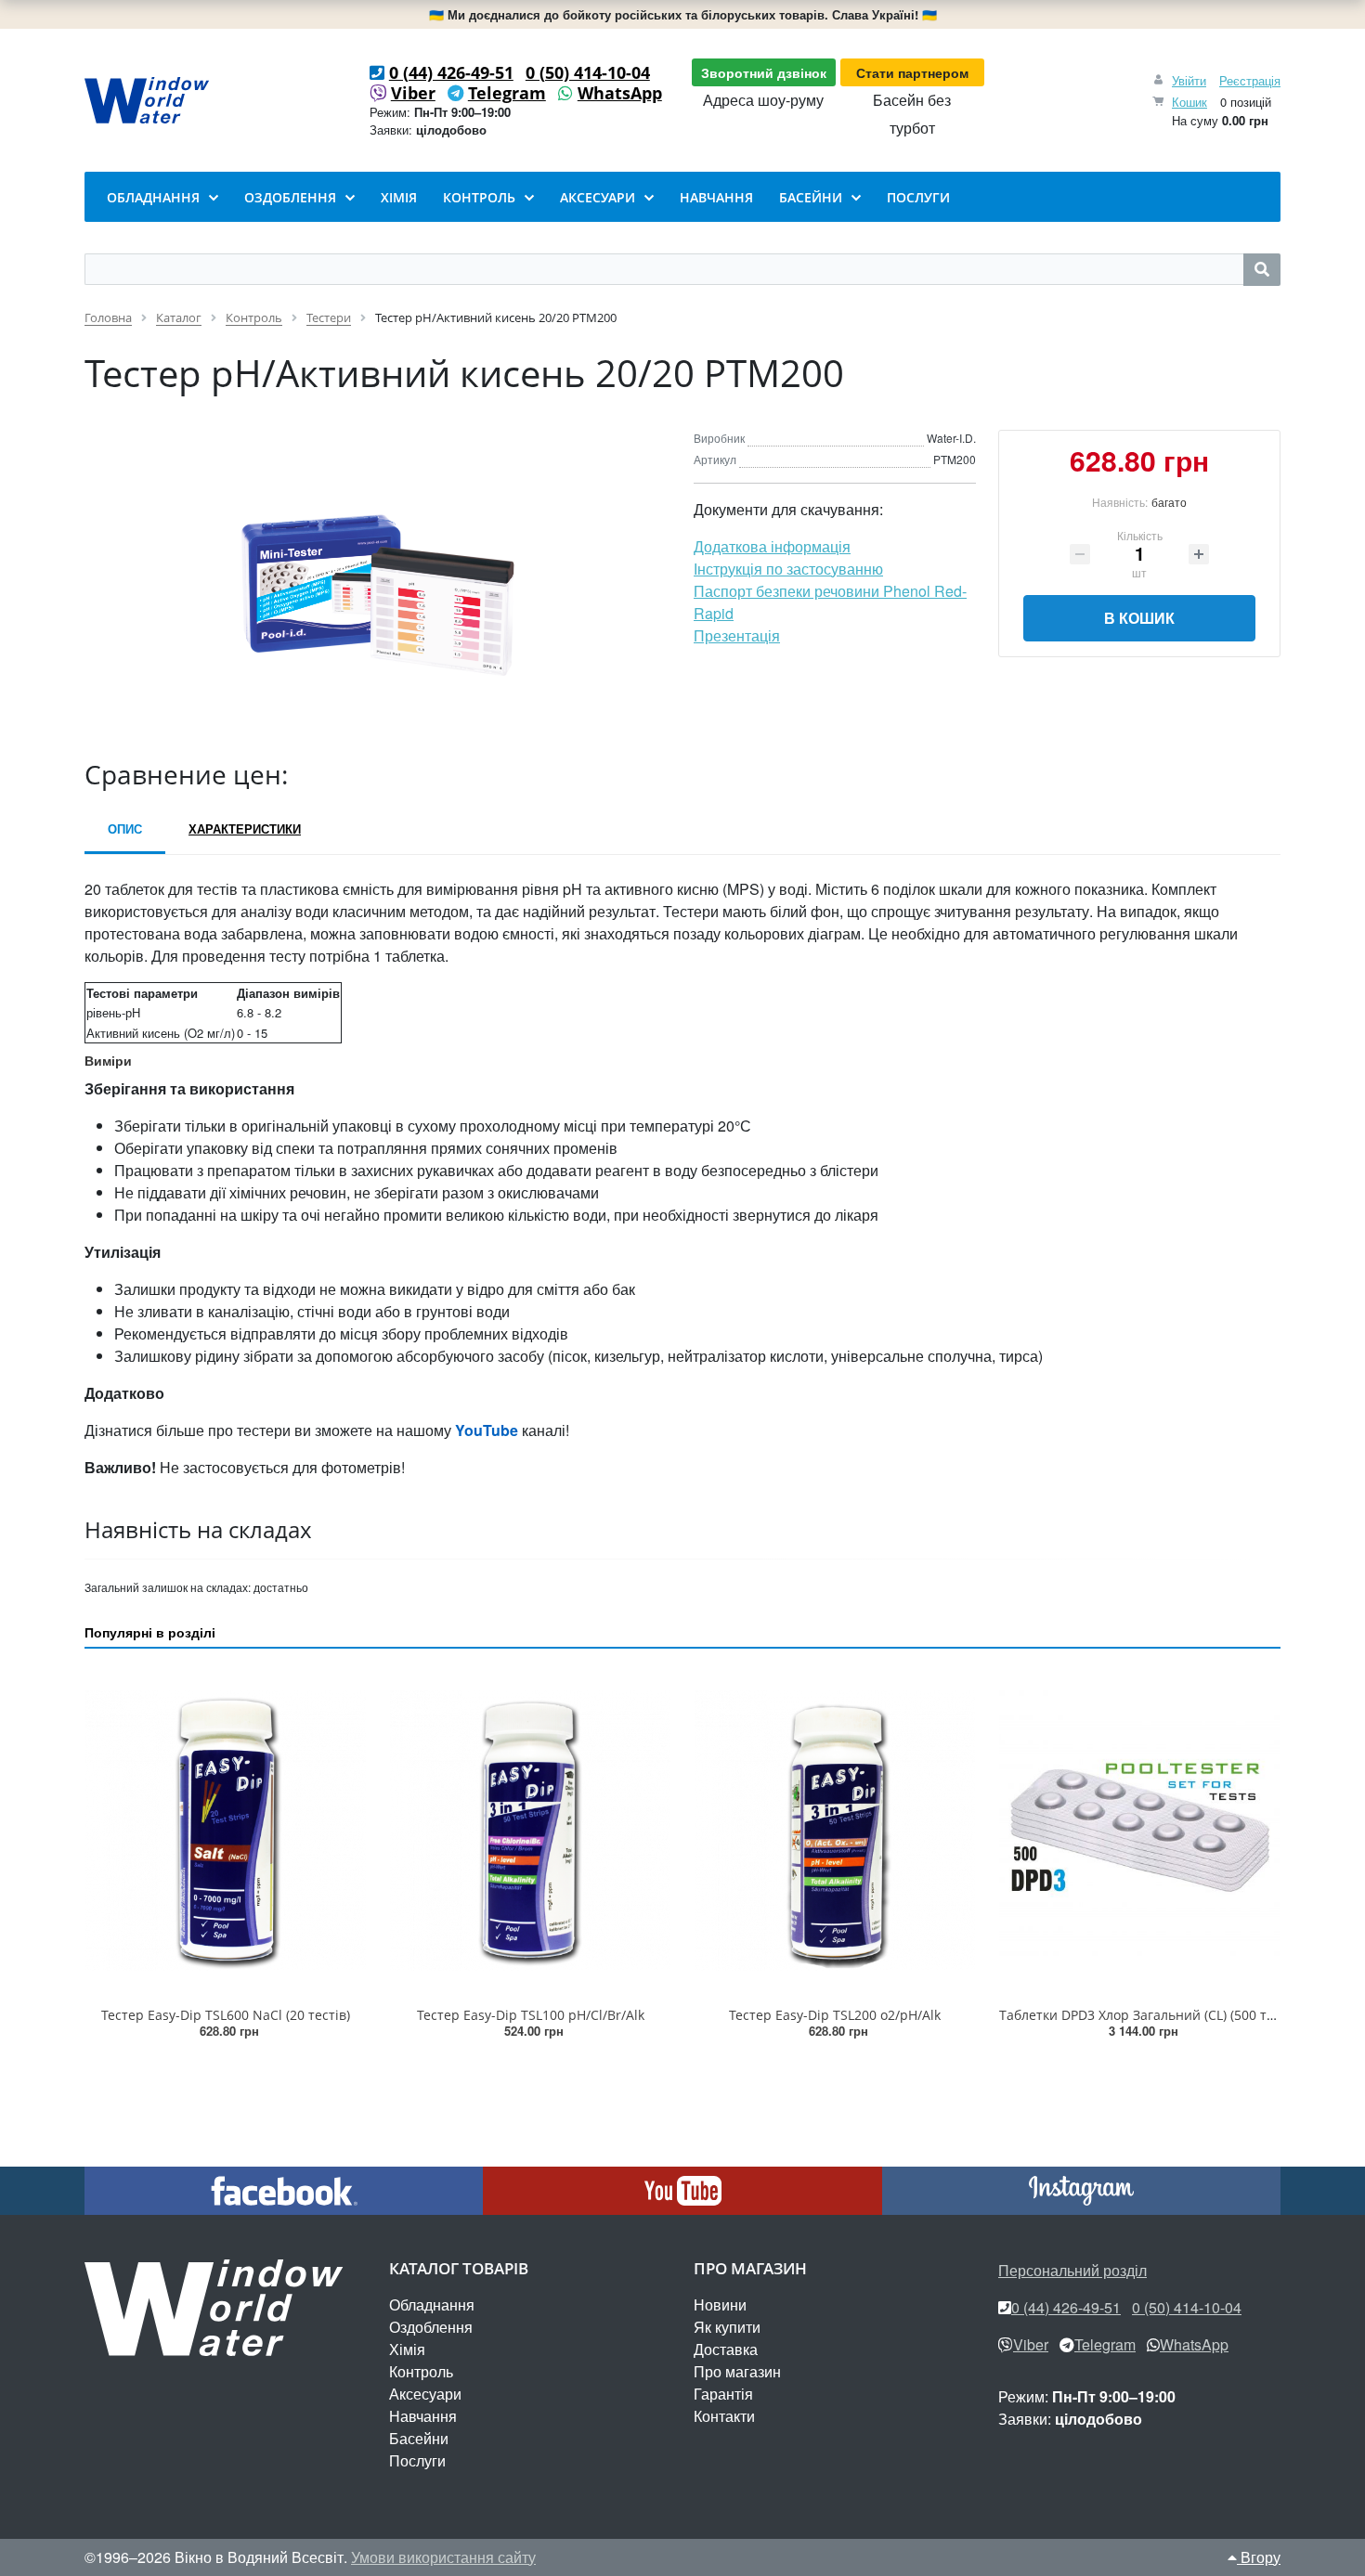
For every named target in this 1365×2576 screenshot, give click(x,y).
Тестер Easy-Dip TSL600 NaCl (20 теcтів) (226, 2015)
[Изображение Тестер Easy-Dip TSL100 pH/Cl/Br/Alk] (530, 1831)
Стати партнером (912, 72)
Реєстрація (1250, 80)
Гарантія (723, 2394)
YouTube (487, 1430)
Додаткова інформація (772, 546)
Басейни (419, 2438)
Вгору (1259, 2557)
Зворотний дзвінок (764, 72)
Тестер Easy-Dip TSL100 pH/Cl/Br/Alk (531, 2015)
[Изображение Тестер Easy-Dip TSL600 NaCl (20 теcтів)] (226, 1831)
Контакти (724, 2416)
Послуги (417, 2460)
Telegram (507, 93)
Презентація (737, 635)
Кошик (1189, 102)
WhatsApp (620, 93)
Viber (413, 93)
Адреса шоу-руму (763, 100)
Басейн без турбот (912, 114)
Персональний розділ (1072, 2270)
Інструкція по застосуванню (788, 569)
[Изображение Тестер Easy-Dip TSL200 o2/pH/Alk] (835, 1831)
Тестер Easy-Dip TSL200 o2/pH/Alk (835, 2015)
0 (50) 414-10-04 (588, 72)
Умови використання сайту (443, 2557)
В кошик (1139, 618)
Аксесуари (425, 2394)
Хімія (407, 2349)
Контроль (421, 2371)
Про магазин (737, 2371)
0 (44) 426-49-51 (451, 72)
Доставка (726, 2349)
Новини (720, 2304)
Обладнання (432, 2304)
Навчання (423, 2416)
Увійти (1189, 80)
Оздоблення (431, 2327)
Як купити (727, 2327)
